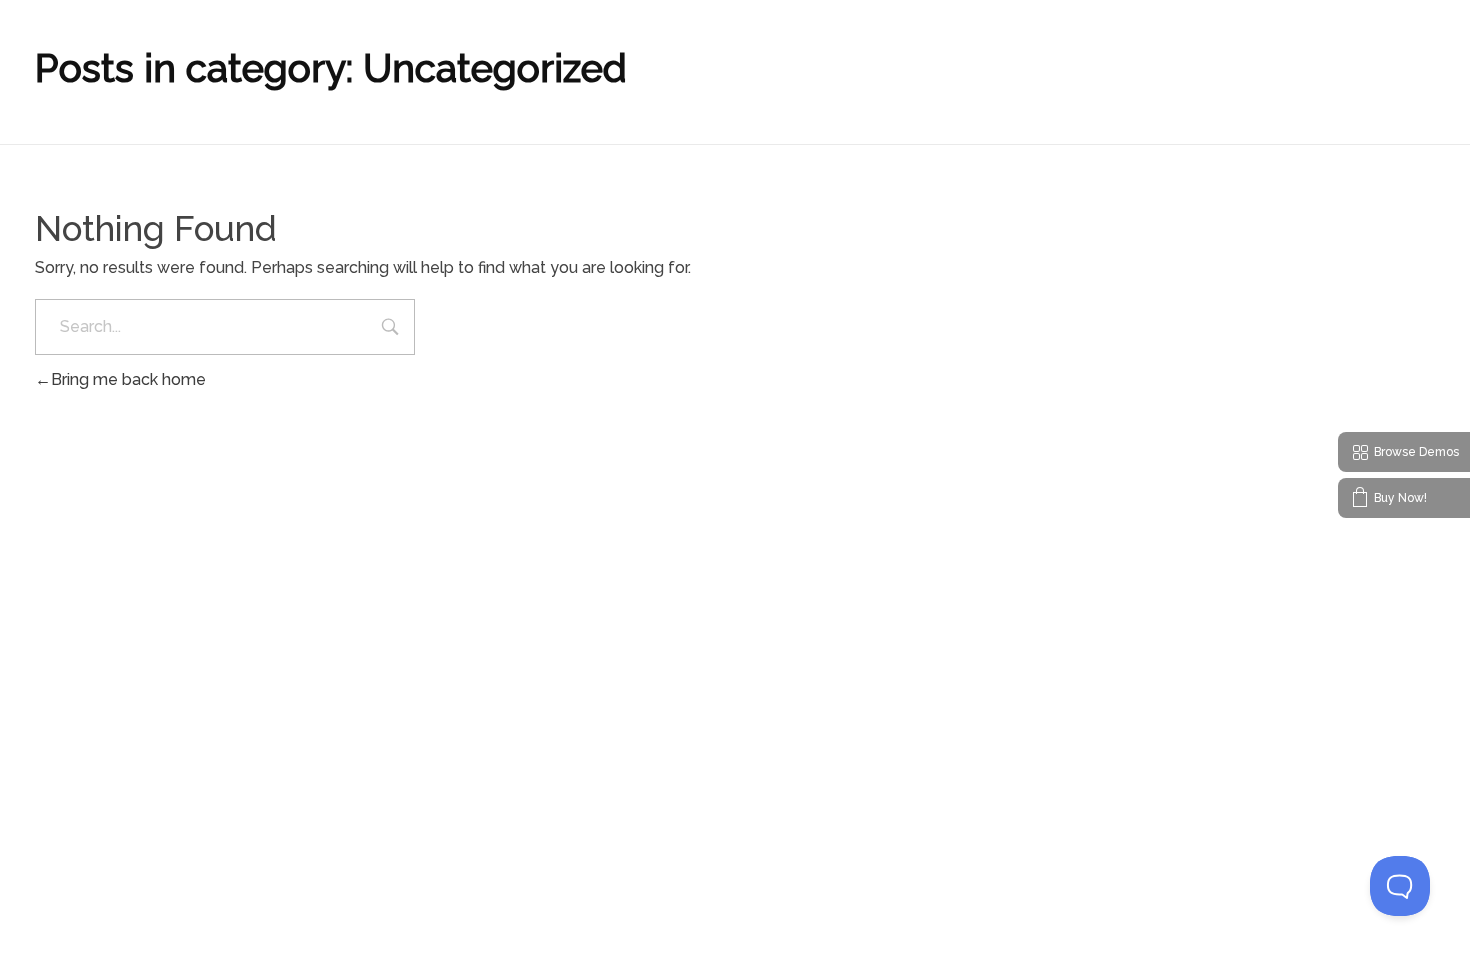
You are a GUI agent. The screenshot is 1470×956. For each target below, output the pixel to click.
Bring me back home (128, 379)
